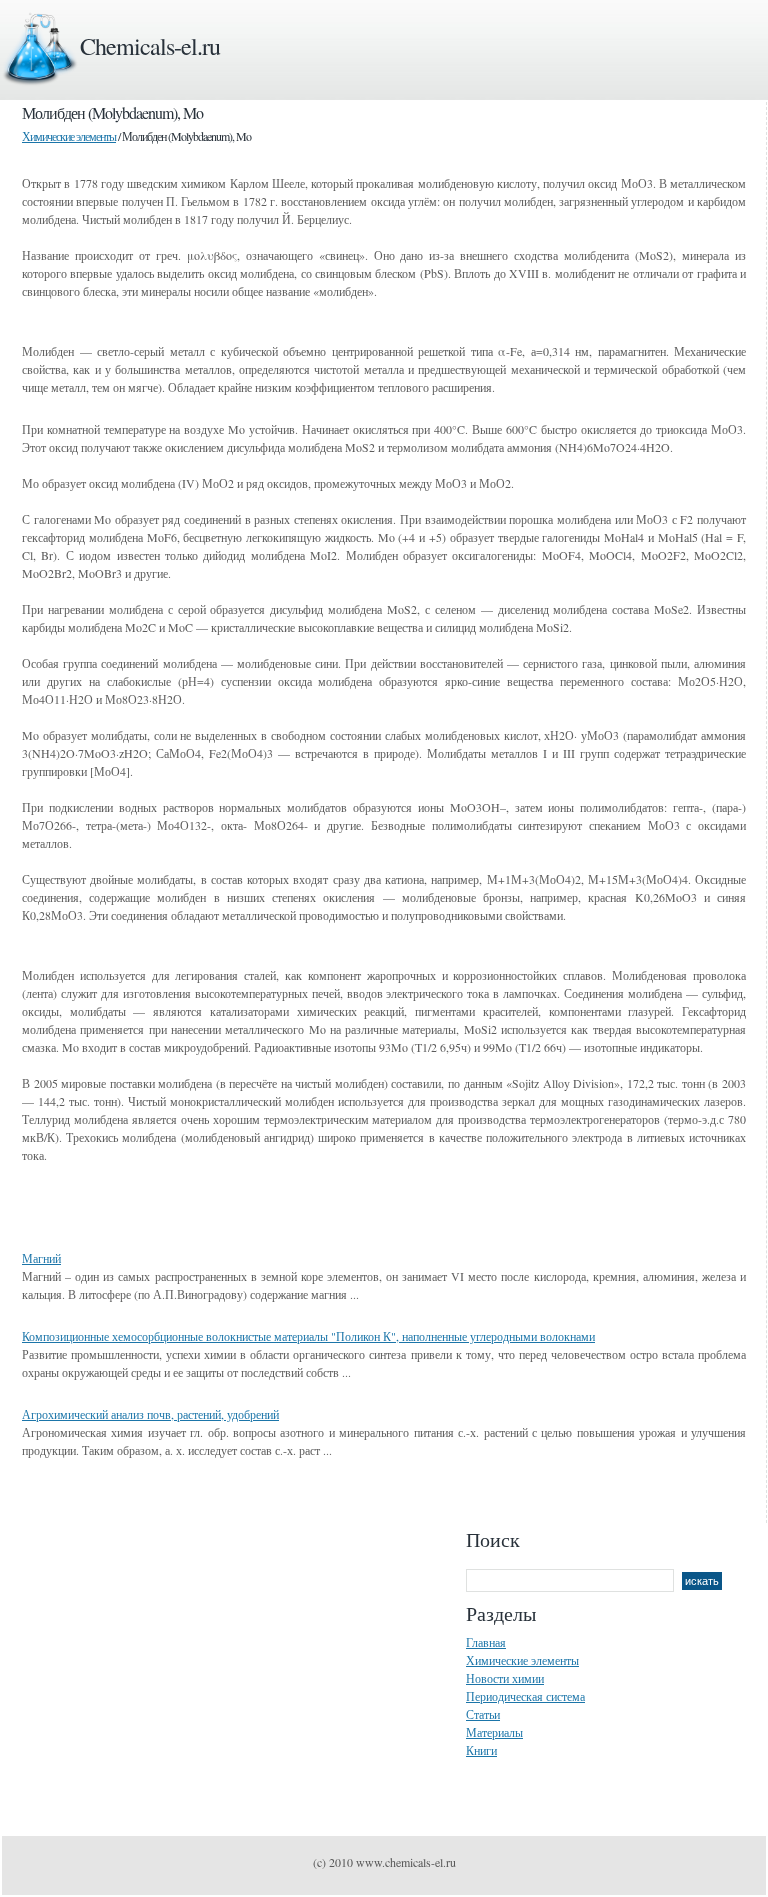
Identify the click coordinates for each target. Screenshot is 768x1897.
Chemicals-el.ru (150, 46)
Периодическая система (525, 1696)
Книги (481, 1750)
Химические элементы (69, 136)
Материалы (494, 1732)
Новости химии (505, 1678)
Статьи (483, 1714)
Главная (486, 1642)
